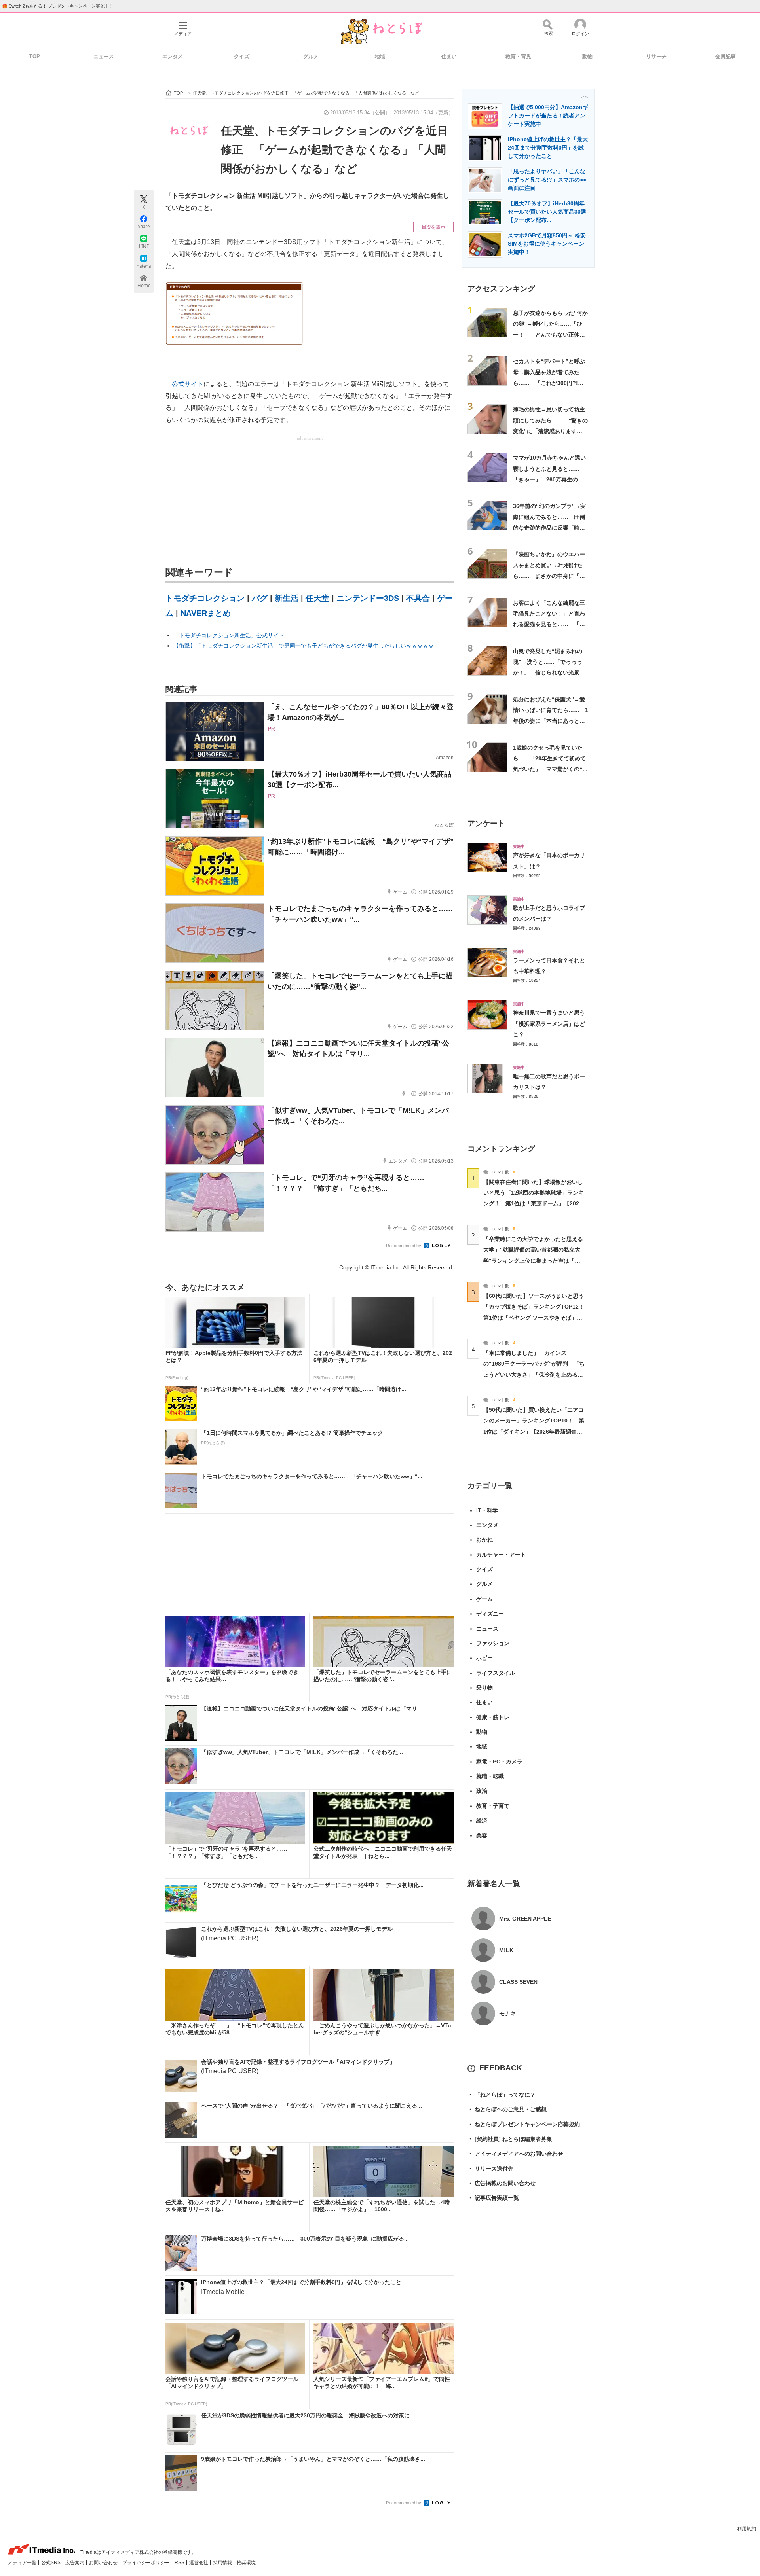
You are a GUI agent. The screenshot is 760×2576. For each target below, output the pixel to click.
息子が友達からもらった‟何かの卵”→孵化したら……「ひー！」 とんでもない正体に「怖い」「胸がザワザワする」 (550, 334)
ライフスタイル (496, 1673)
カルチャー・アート (501, 1555)
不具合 (418, 598)
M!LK (506, 1950)
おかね (484, 1540)
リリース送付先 (490, 2169)
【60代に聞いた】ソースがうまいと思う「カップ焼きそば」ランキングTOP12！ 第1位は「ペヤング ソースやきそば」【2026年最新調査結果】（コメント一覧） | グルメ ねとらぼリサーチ (537, 1317)
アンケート (486, 823)
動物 (587, 56)
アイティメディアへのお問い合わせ (515, 2154)
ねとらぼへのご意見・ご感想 (507, 2109)
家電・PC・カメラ (499, 1762)
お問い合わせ (104, 2563)
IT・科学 (487, 1510)
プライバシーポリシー (147, 2563)
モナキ (507, 2013)
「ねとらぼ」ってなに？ (502, 2095)
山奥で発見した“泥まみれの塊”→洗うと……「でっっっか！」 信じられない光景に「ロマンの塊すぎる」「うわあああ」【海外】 (549, 673)
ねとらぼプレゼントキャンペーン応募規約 (524, 2124)
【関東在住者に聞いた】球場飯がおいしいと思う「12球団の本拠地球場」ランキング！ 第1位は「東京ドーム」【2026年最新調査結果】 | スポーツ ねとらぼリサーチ (534, 1204)
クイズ (242, 56)
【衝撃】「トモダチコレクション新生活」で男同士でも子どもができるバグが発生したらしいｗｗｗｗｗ (304, 646)
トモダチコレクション (205, 598)
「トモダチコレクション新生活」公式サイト (229, 635)
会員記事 (726, 56)
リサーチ (656, 56)
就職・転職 (490, 1776)
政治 (482, 1791)
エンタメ (173, 56)
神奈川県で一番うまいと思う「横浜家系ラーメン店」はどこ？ (549, 1024)
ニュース (104, 56)
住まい (449, 56)
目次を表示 (433, 227)
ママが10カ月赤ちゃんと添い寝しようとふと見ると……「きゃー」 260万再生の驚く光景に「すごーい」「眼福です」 (549, 479)
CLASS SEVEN (518, 1982)
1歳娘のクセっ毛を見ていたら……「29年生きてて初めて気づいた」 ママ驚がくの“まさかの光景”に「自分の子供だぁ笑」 (550, 769)
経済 (482, 1820)
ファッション (493, 1643)
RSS (180, 2563)
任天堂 (317, 598)
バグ (260, 598)
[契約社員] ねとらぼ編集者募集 (510, 2139)
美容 (482, 1835)
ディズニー (490, 1614)
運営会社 (199, 2563)
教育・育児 (518, 56)
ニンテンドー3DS (368, 598)
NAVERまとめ (206, 613)
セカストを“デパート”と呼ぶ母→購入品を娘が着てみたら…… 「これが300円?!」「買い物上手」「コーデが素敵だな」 (549, 383)
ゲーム (484, 1599)
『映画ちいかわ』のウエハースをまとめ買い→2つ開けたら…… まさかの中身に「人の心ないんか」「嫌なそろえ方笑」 (549, 576)
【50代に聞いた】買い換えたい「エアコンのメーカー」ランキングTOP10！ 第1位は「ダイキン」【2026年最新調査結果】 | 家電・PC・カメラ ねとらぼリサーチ (534, 1431)
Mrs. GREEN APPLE (525, 1919)
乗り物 (484, 1688)
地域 (380, 56)
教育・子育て (493, 1806)
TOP (35, 56)
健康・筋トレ (493, 1717)
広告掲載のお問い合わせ (502, 2183)
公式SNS (51, 2563)
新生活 (287, 598)
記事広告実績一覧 (493, 2198)
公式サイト (188, 384)
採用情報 (223, 2563)
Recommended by (404, 1246)
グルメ (311, 56)
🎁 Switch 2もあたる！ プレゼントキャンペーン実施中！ (58, 6)
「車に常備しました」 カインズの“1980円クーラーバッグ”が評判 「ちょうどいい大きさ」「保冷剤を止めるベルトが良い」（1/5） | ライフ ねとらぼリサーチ (534, 1374)
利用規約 (747, 2529)
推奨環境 (246, 2563)
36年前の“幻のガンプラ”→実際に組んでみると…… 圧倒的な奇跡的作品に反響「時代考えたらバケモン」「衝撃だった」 (549, 528)
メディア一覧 (23, 2563)
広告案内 (75, 2563)
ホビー (484, 1658)
